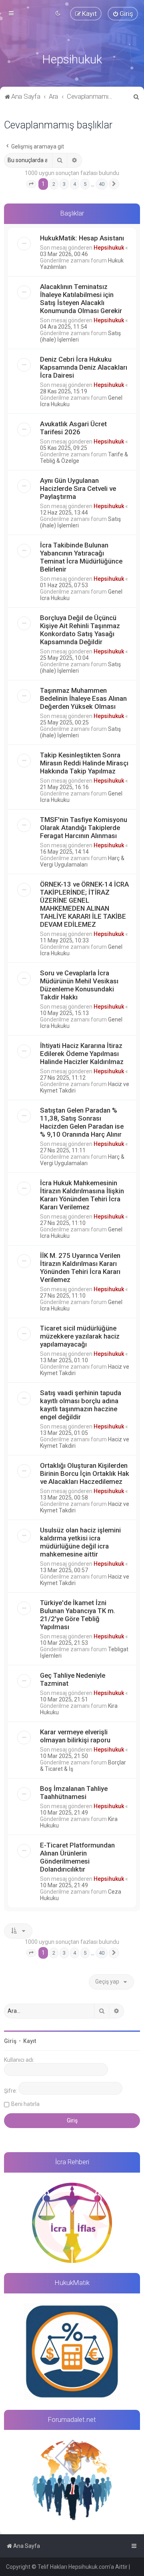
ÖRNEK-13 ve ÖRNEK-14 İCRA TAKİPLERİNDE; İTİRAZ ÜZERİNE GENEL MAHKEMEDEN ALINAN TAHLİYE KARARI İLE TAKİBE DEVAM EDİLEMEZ (84, 904)
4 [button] (75, 184)
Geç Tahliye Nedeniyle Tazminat (73, 1679)
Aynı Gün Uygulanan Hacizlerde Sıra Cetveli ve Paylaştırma (78, 488)
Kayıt (30, 2041)
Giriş (10, 2041)
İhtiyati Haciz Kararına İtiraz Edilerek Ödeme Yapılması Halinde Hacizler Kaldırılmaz (82, 1054)
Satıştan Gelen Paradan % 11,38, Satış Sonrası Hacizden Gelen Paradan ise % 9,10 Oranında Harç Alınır (82, 1122)
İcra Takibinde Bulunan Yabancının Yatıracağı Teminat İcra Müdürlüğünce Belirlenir (81, 557)
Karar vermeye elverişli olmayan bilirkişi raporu (75, 1736)
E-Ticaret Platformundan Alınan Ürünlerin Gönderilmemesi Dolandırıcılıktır (77, 1857)
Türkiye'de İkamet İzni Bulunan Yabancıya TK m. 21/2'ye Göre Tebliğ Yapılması (78, 1615)
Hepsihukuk (109, 248)
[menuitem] (123, 14)
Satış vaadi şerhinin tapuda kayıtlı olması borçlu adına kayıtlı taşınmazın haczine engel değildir (81, 1405)
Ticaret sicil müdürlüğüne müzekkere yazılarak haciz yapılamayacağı (80, 1336)
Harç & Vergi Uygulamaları (82, 861)
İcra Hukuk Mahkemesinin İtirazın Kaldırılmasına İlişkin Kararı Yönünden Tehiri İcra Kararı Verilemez (82, 1195)
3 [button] (64, 184)
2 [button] (54, 184)
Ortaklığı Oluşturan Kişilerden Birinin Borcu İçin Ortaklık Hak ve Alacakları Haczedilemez (85, 1473)
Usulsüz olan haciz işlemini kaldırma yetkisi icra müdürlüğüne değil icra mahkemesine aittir (80, 1542)
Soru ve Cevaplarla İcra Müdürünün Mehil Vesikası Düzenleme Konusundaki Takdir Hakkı (79, 985)
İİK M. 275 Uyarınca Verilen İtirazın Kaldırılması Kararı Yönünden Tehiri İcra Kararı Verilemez (80, 1268)
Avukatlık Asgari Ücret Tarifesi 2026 (73, 428)
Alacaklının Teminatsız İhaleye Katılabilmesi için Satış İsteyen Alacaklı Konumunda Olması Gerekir (81, 299)
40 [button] (102, 184)
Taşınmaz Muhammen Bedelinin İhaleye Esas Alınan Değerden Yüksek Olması (83, 698)
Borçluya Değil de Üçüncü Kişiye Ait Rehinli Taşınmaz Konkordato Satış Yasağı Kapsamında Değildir (80, 630)
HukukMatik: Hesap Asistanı (82, 238)
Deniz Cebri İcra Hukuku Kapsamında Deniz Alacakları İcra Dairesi (84, 367)
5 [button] (85, 184)
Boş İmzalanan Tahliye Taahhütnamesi (74, 1793)
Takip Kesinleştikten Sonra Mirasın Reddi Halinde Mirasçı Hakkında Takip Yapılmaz (84, 763)
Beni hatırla (25, 2104)
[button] (31, 184)
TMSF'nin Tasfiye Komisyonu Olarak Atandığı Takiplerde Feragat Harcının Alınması (84, 828)
